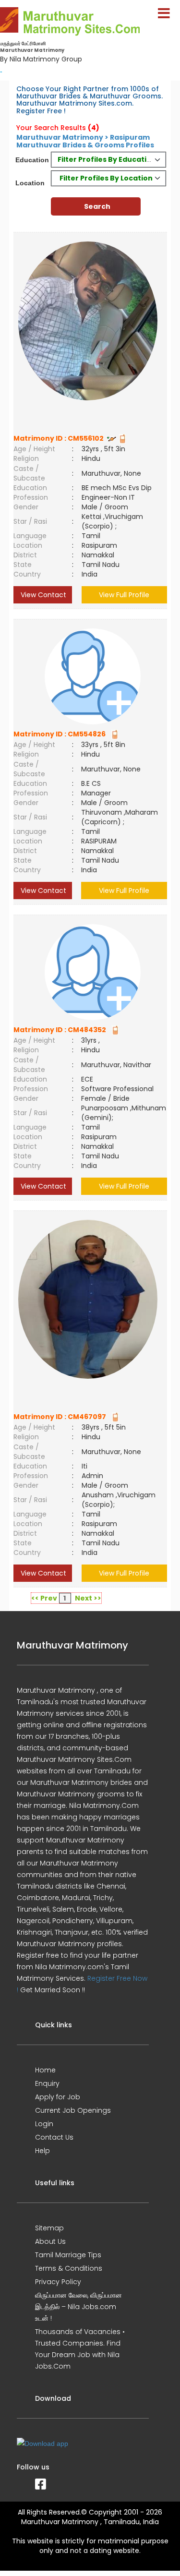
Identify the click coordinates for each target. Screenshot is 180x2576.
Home (45, 2070)
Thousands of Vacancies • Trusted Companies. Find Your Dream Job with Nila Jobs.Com (80, 2349)
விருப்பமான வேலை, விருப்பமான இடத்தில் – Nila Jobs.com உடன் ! (78, 2307)
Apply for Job (58, 2097)
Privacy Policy (58, 2282)
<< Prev (44, 1598)
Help (42, 2151)
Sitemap (49, 2228)
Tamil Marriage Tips (68, 2255)
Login (44, 2124)
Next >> (88, 1598)
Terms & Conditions (69, 2268)
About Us (50, 2241)
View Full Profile (124, 595)
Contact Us (54, 2137)
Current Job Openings (73, 2110)
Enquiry (47, 2083)
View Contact (42, 595)
